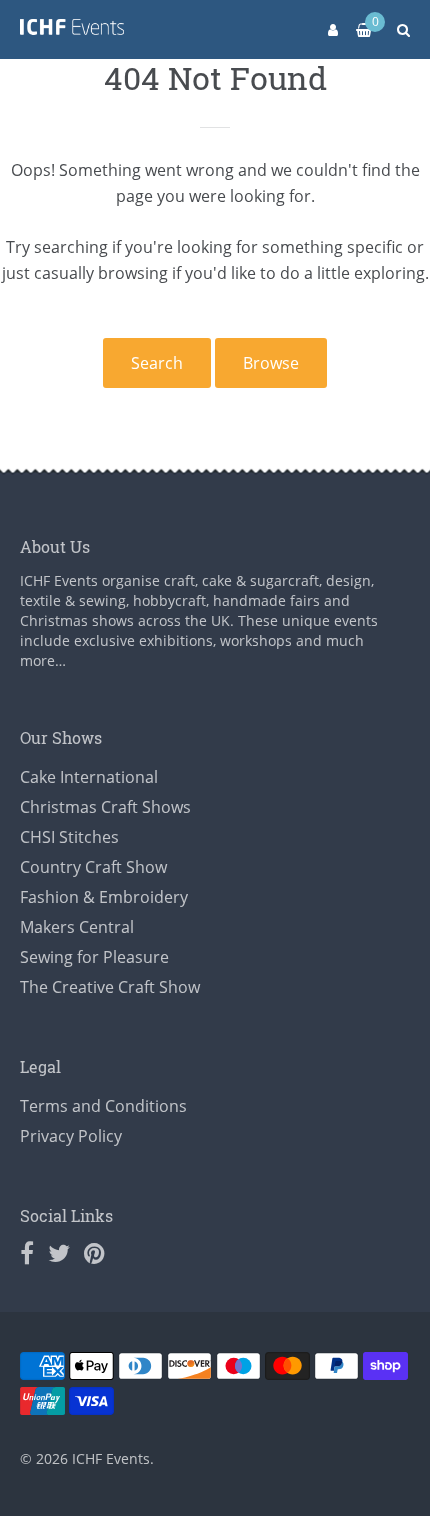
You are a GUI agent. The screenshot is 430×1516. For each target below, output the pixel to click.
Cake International (89, 777)
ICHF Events (111, 1458)
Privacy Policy (71, 1136)
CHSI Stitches (69, 837)
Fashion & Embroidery (104, 897)
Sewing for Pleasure (94, 957)
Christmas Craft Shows (105, 807)
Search (157, 363)
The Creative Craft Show (110, 987)
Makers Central (77, 927)
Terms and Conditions (103, 1106)
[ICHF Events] (72, 30)
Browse (271, 363)
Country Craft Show (93, 867)
